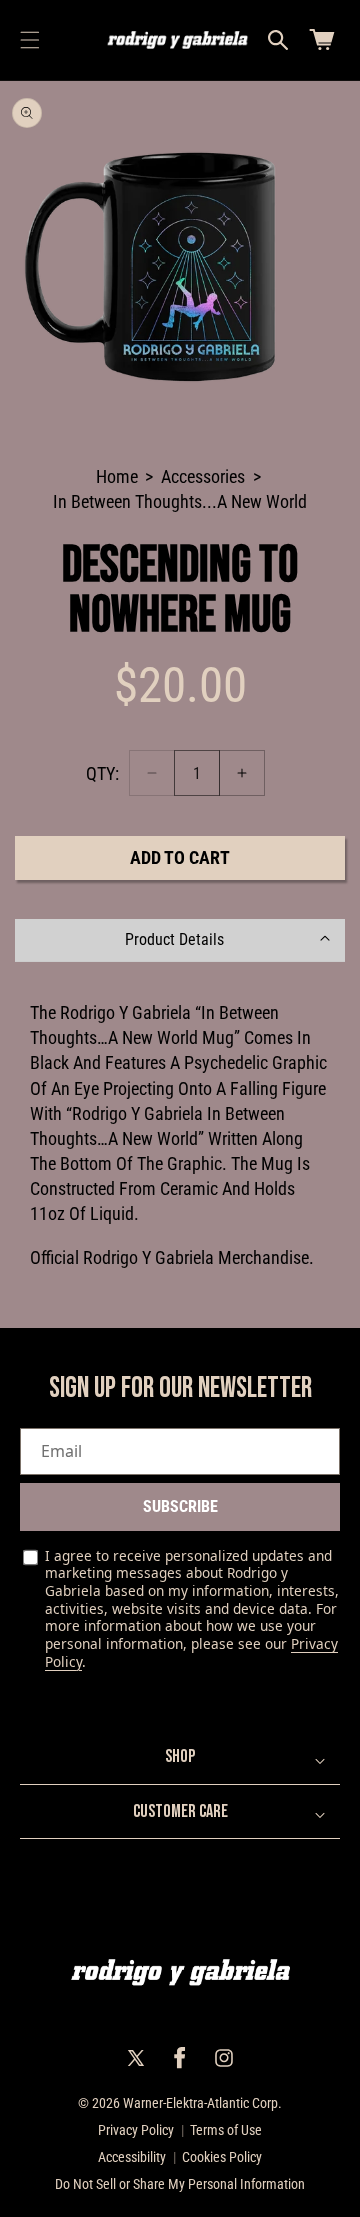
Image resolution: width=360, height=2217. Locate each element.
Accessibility (132, 2157)
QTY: (102, 773)
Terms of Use (226, 2130)
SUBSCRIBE (180, 1506)
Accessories (203, 476)
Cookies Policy (222, 2157)
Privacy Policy (136, 2130)
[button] (30, 40)
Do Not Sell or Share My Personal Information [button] (180, 2184)
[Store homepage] (180, 1972)
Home (117, 476)
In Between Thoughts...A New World (180, 501)
